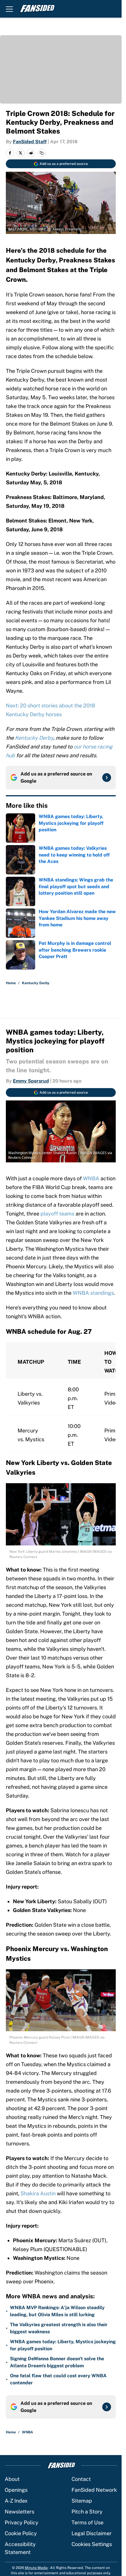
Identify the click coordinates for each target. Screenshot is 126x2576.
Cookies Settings (92, 2544)
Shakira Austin (39, 2193)
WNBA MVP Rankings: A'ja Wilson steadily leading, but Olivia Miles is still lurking (57, 2311)
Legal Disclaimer (92, 2533)
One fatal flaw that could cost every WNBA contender (58, 2379)
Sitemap (82, 2501)
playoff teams (57, 1214)
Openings (16, 2490)
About (12, 2479)
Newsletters (19, 2512)
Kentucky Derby (36, 983)
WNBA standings (93, 1293)
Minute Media (36, 2568)
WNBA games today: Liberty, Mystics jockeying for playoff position (63, 2345)
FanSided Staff (30, 142)
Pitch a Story (87, 2512)
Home (11, 983)
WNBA (91, 1178)
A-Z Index (16, 2501)
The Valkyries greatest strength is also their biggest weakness (59, 2328)
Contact (81, 2479)
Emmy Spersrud (31, 1081)
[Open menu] (9, 9)
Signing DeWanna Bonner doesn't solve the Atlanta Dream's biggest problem (57, 2362)
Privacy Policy (22, 2522)
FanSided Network (94, 2490)
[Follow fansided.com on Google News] (107, 778)
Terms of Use (87, 2522)
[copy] (42, 153)
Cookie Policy (21, 2533)
